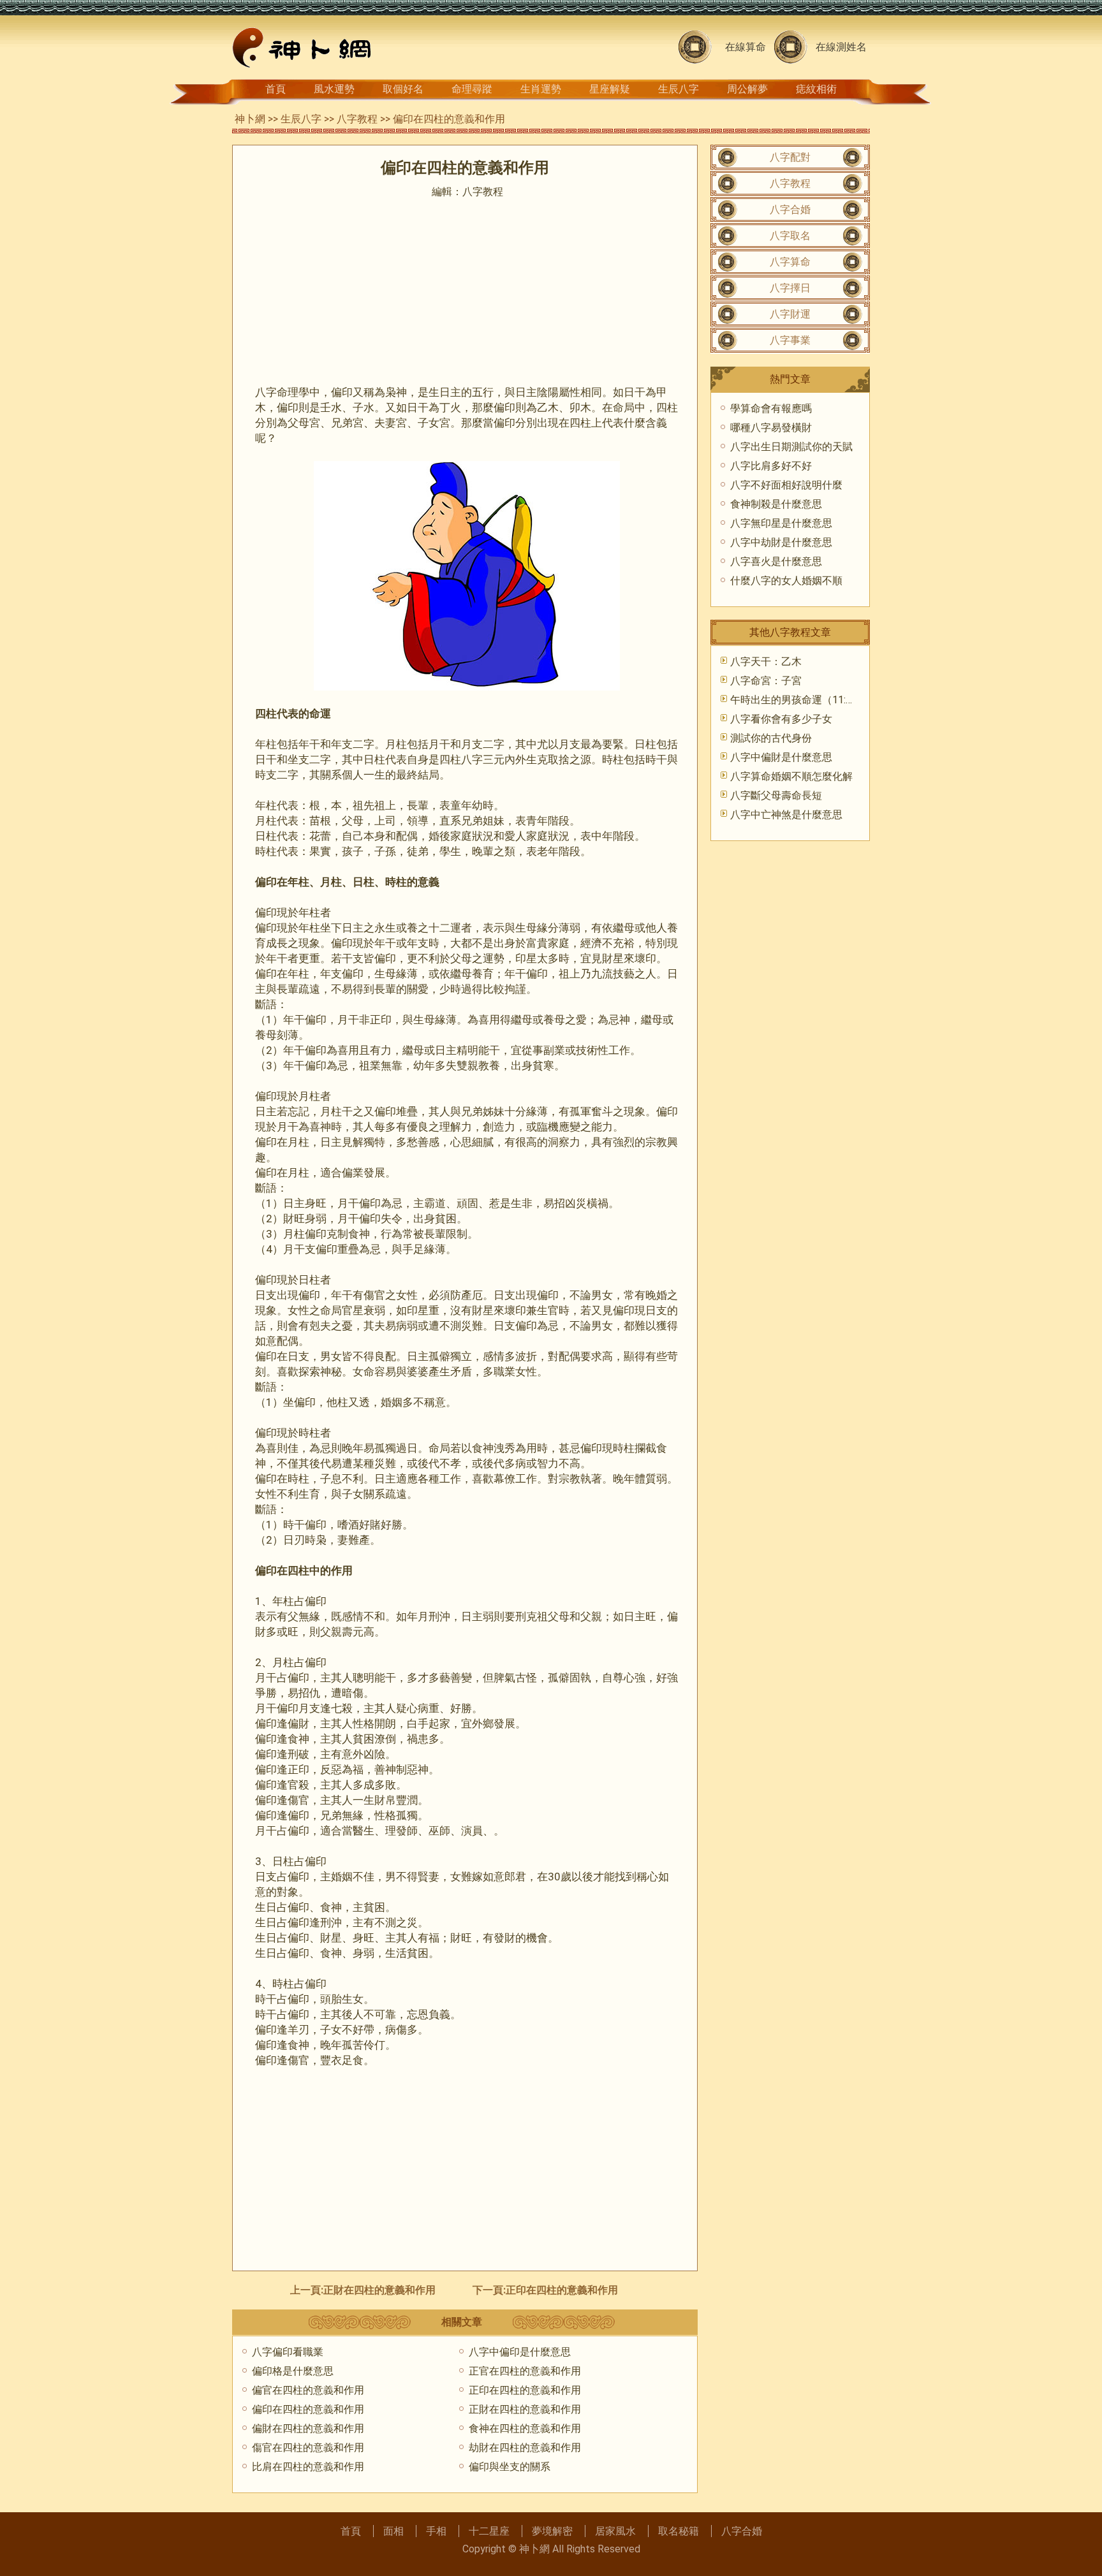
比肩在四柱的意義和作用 (308, 2467)
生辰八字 (679, 89)
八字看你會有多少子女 (781, 719)
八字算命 (790, 262)
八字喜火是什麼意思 (776, 561)
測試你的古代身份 (771, 738)
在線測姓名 (841, 47)
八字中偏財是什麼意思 (781, 757)
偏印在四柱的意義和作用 (308, 2409)
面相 (393, 2531)
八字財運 (790, 314)
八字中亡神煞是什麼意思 (786, 815)
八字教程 (357, 119)
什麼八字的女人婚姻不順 (786, 581)
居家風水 (615, 2531)
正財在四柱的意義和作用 (379, 2290)
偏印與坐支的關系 (510, 2467)
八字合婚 (790, 209)
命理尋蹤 (472, 89)
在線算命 (746, 47)
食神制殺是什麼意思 (776, 504)
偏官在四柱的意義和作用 (308, 2390)
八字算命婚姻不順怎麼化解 (791, 776)
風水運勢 (334, 89)
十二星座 (489, 2531)
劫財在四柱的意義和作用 (525, 2448)
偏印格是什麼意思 (293, 2371)
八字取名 (790, 236)
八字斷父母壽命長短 (776, 795)
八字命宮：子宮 (766, 681)
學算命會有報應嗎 (771, 408)
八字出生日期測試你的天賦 (791, 447)
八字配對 (790, 157)
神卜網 (250, 119)
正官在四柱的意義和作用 (525, 2371)
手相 (436, 2531)
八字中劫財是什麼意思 (781, 542)
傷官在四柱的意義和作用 (308, 2448)
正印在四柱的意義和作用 (562, 2290)
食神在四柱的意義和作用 (525, 2428)
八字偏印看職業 (288, 2352)
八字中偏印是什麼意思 (520, 2352)
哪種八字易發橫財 (771, 428)
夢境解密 (552, 2531)
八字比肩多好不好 (771, 466)
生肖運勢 (541, 89)
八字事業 (790, 340)
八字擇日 (790, 288)
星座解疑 (610, 89)
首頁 (275, 89)
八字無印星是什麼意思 (781, 523)
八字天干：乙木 (766, 662)
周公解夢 (747, 89)
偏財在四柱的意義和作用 (308, 2428)
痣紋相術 (816, 89)
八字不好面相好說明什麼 (786, 485)
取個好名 (403, 89)
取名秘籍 (679, 2531)
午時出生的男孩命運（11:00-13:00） (813, 700)
